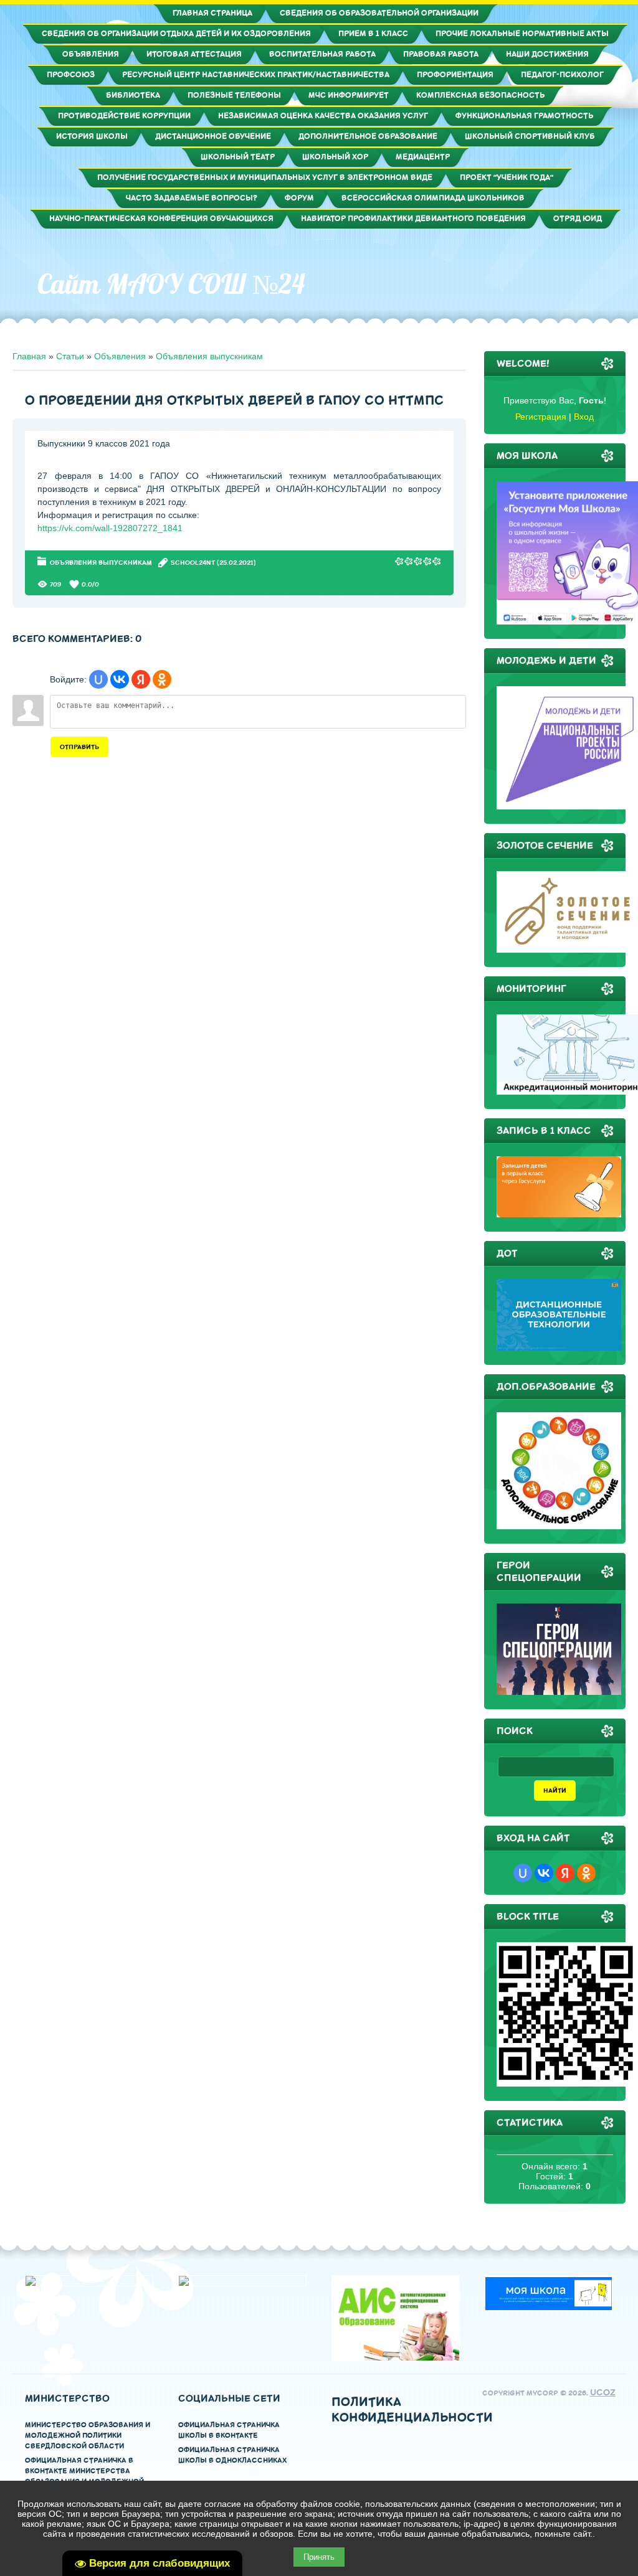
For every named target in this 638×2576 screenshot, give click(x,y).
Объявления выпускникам (209, 356)
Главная (29, 356)
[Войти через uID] (98, 679)
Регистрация (541, 417)
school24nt (193, 563)
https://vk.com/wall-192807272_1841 (110, 528)
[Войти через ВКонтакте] (120, 679)
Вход (584, 417)
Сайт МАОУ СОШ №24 (171, 284)
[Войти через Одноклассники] (162, 679)
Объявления (120, 356)
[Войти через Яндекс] (141, 679)
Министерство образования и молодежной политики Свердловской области (88, 2436)
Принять (319, 2557)
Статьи (70, 356)
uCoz (603, 2393)
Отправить (79, 747)
